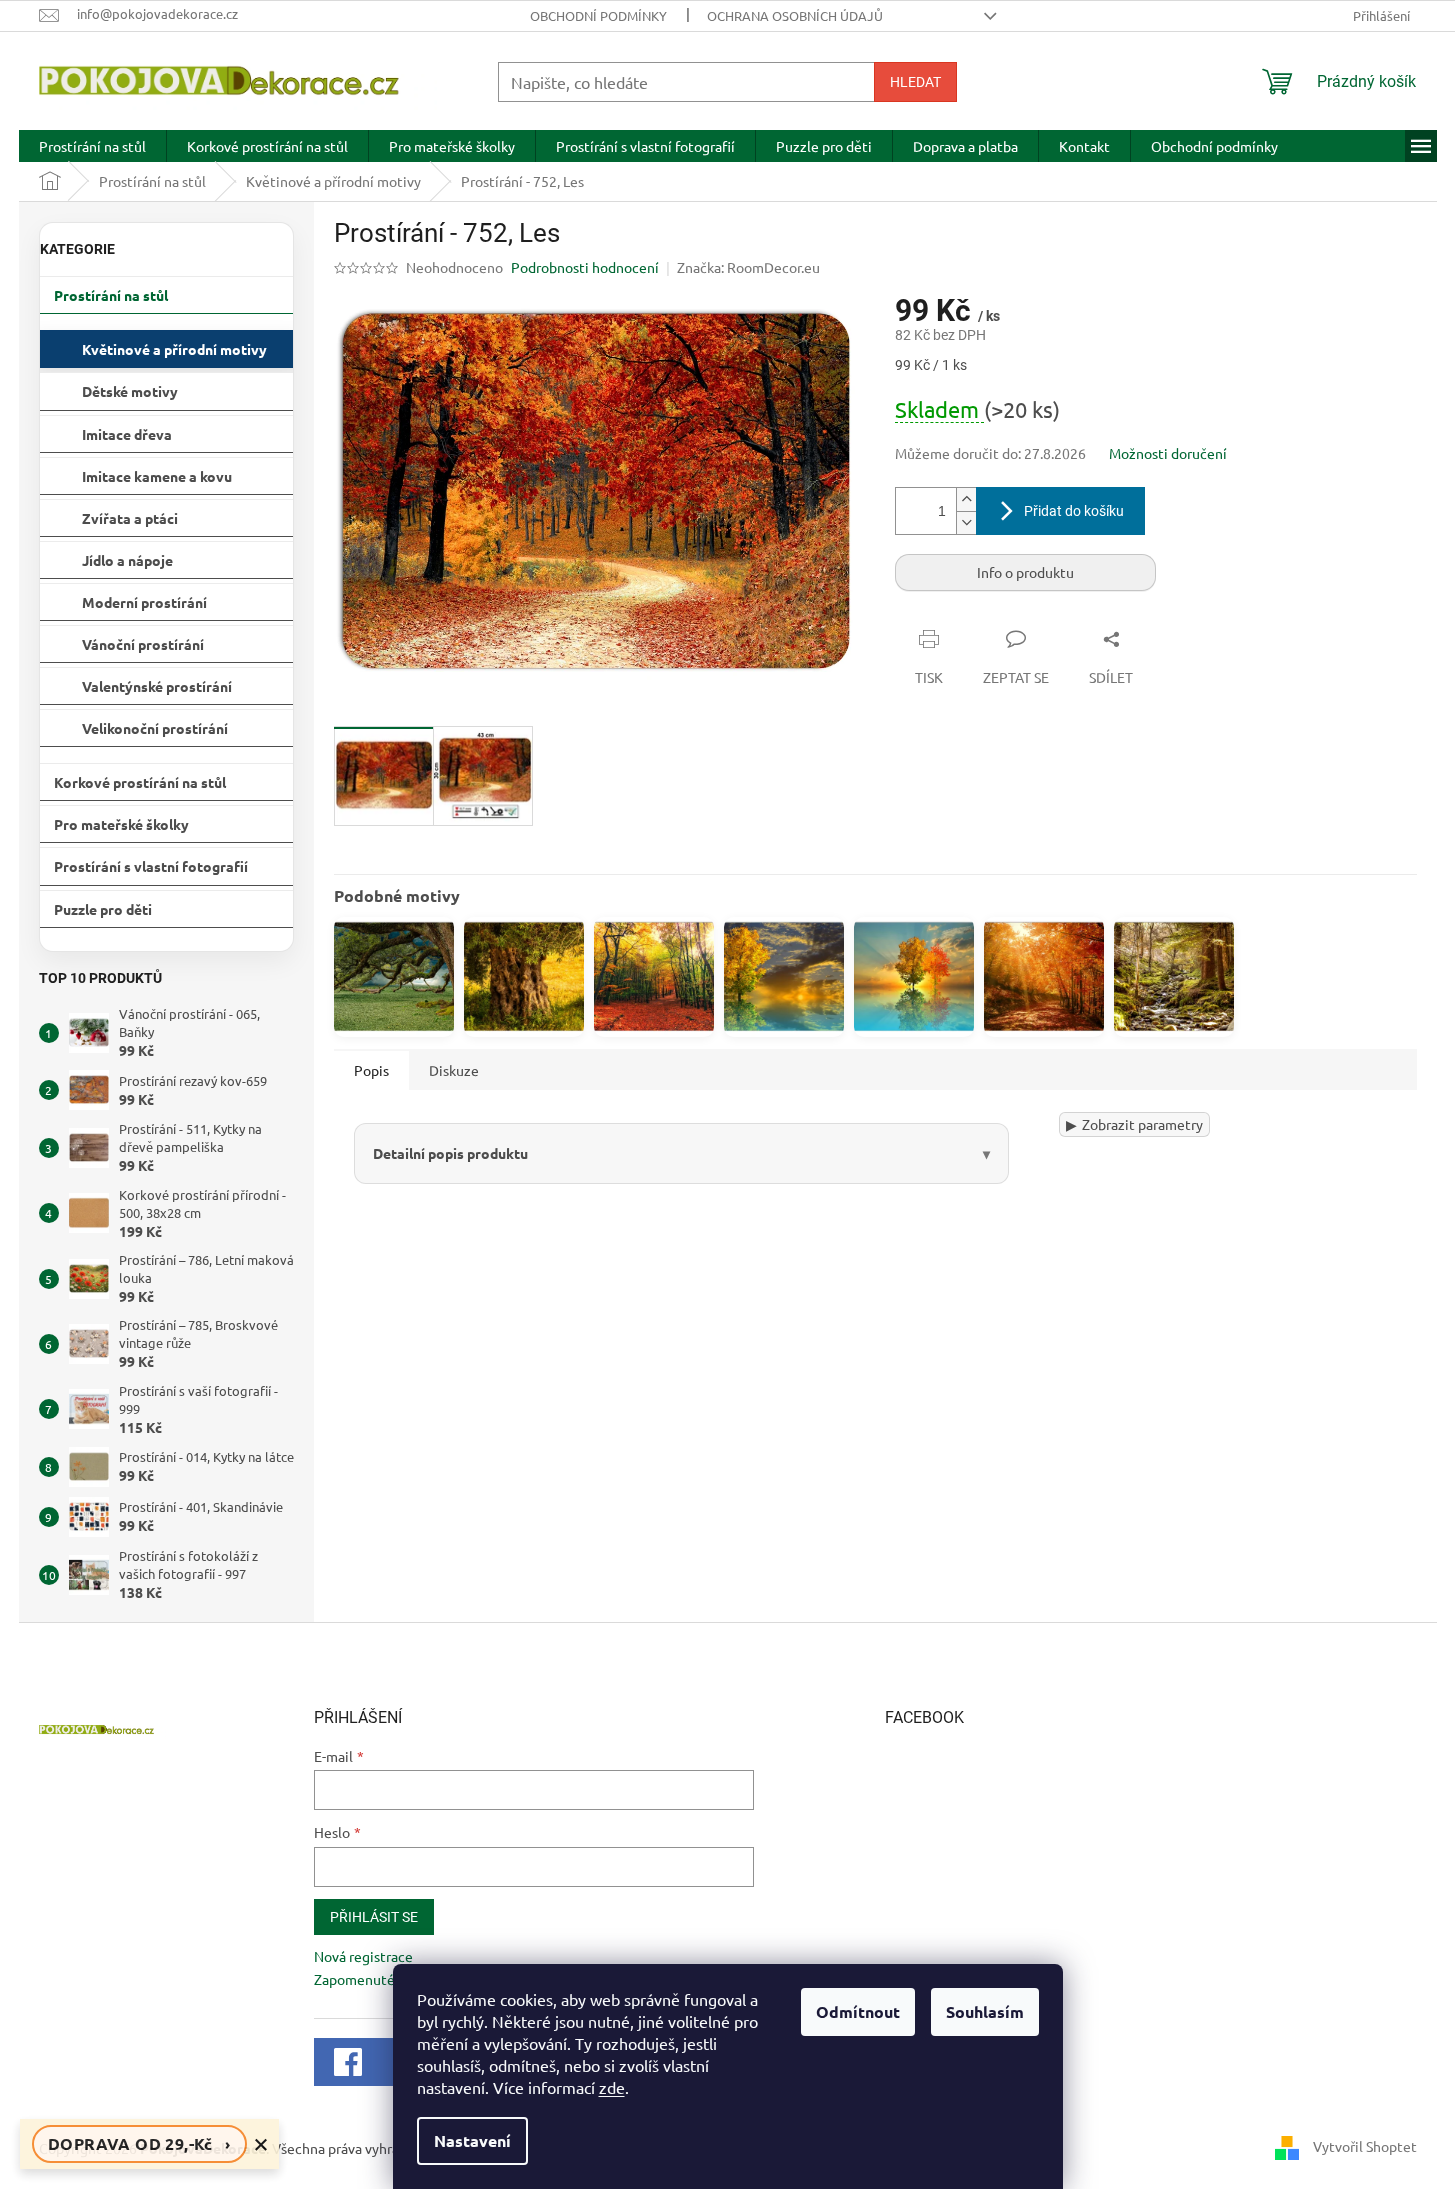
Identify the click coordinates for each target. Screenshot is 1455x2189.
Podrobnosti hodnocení (585, 267)
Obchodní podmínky (598, 15)
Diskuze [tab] (454, 1070)
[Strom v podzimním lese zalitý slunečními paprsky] (1044, 977)
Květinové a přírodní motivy (174, 349)
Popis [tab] (371, 1070)
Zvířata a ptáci (130, 518)
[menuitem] (92, 146)
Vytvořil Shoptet (1365, 2146)
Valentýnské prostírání (157, 686)
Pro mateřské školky (121, 824)
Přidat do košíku (1074, 511)
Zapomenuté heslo (373, 1979)
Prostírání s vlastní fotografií (151, 866)
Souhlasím (985, 2011)
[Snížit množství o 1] (966, 522)
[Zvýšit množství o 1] (966, 499)
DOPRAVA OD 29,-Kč (139, 2143)
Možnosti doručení (1168, 453)
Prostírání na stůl (111, 295)
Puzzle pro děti (103, 909)
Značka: (748, 267)
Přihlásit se (374, 1917)
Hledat (915, 82)
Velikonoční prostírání (155, 728)
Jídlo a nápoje (127, 560)
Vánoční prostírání (143, 644)
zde (612, 2087)
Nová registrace (363, 1956)
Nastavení (472, 2140)
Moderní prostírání (144, 602)
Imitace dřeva (127, 434)
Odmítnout (858, 2011)
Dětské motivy (130, 391)
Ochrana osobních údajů (795, 15)
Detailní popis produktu (450, 1153)
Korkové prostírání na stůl (140, 782)
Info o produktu (1025, 572)
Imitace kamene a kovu (157, 476)
